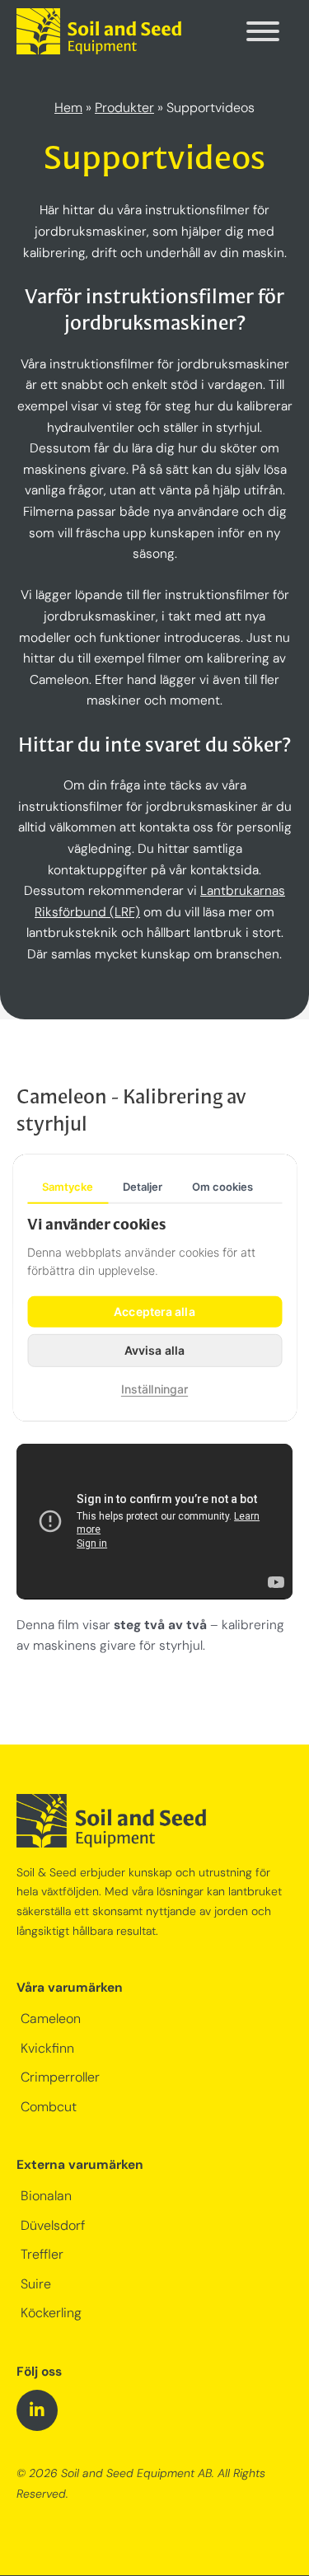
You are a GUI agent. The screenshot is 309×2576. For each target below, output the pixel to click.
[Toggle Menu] (263, 31)
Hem (68, 109)
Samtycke (68, 1187)
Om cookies (222, 1187)
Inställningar (154, 1389)
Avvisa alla (154, 1350)
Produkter (124, 109)
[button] (37, 2410)
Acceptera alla (154, 1311)
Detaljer (143, 1187)
